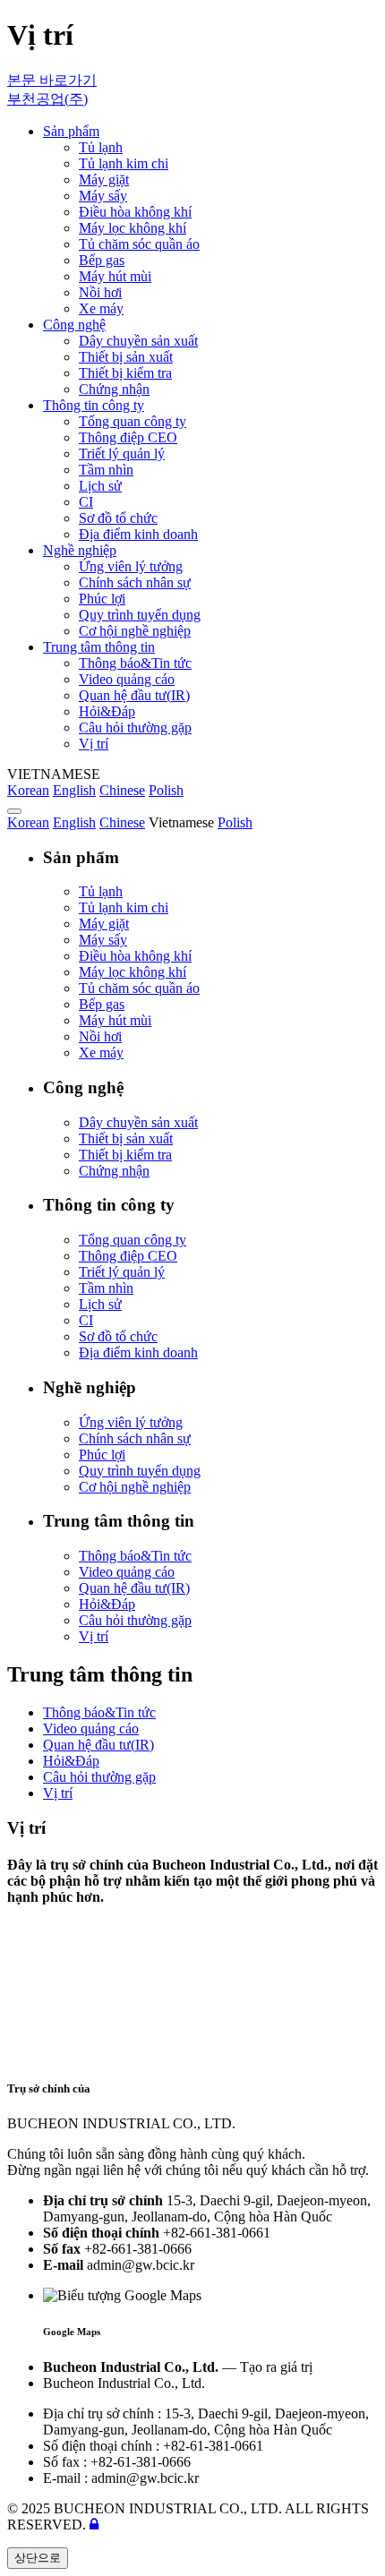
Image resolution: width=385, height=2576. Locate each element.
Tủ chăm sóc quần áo (139, 988)
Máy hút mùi (115, 1020)
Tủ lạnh (101, 891)
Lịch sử (100, 1304)
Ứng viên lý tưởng (131, 1422)
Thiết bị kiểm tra (125, 1155)
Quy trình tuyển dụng (140, 1471)
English (74, 790)
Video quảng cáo (127, 1572)
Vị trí (94, 1636)
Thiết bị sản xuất (126, 1138)
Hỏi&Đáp (107, 1604)
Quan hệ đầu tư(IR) (134, 1588)
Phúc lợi (102, 1455)
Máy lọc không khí (133, 972)
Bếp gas (102, 1004)
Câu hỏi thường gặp (135, 1620)
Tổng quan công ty (133, 1240)
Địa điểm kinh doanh (138, 1352)
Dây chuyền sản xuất (138, 1122)
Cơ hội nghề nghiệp (135, 1487)
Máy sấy (103, 940)
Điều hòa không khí (135, 956)
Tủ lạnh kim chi (124, 907)
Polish (166, 790)
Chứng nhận (114, 1171)
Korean (28, 790)
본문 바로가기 (52, 80)
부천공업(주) (47, 99)
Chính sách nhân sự (135, 1438)
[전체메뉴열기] (14, 811)
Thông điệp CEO (128, 1256)
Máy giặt (104, 924)
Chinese (122, 790)
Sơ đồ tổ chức (118, 1336)
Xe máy (101, 1053)
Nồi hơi (100, 1036)
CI (86, 1320)
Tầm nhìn (106, 1288)
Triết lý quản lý (122, 1272)
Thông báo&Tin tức (135, 1556)
